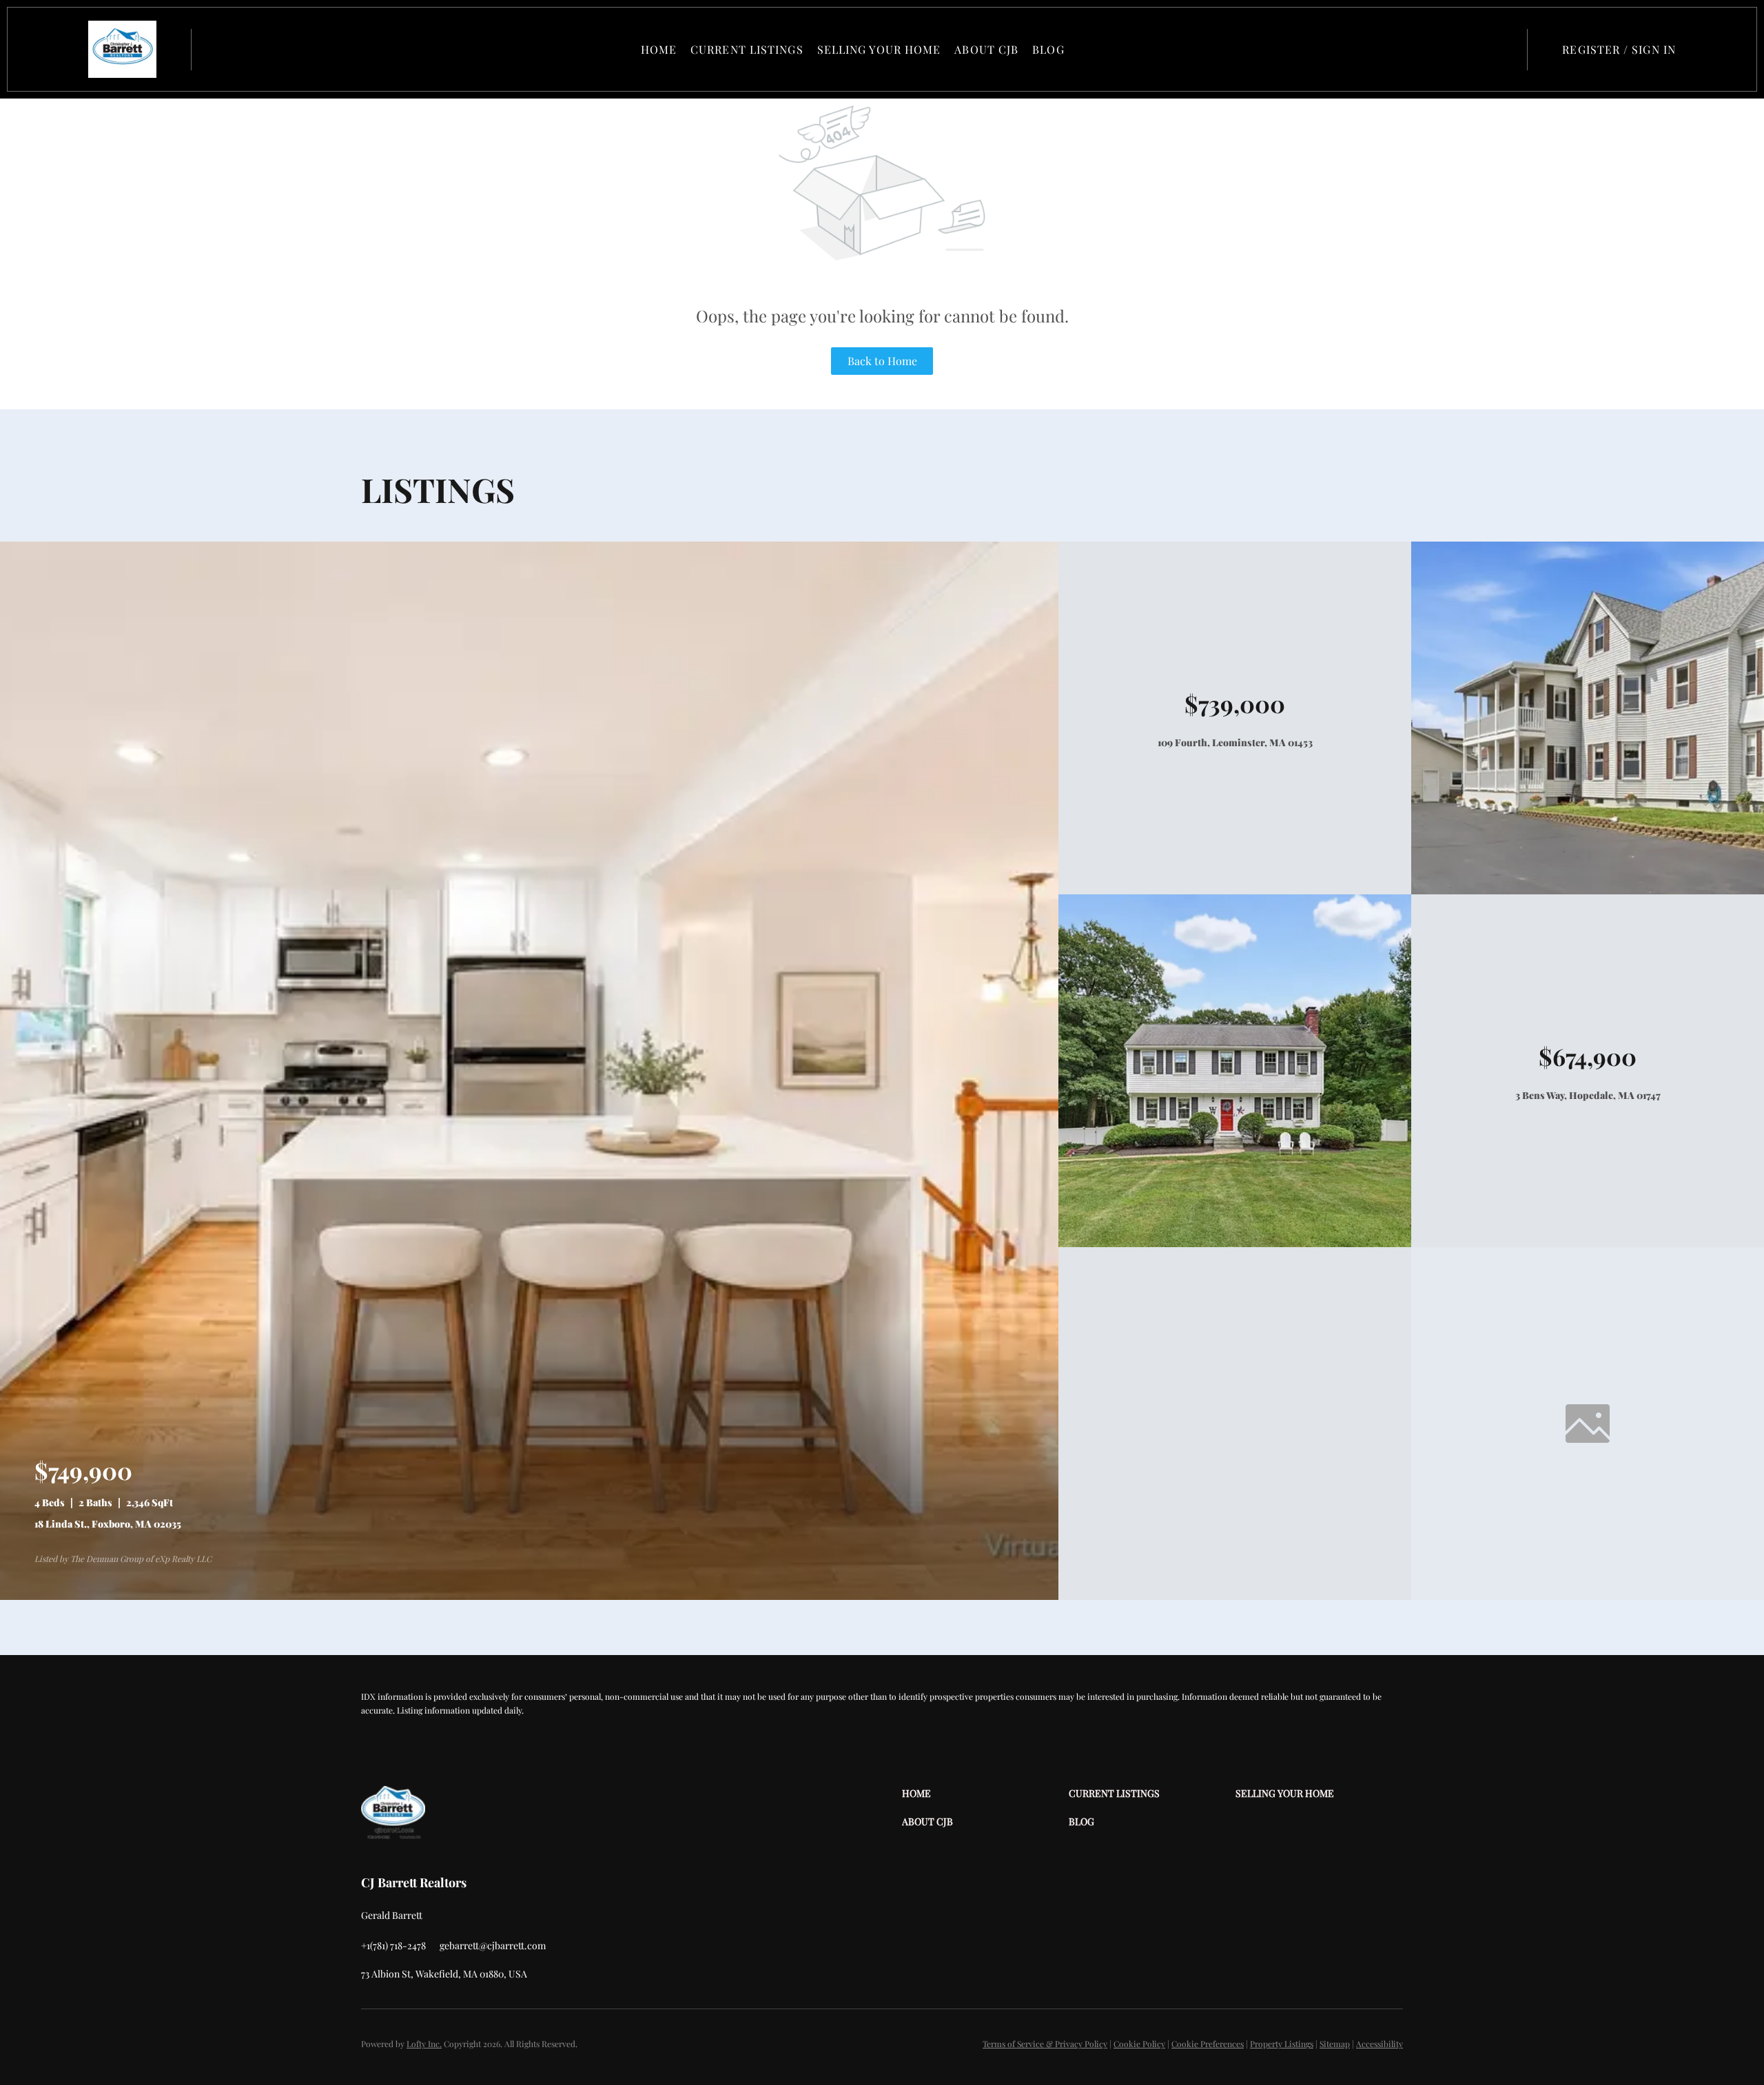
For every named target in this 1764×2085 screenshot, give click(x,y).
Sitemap (1335, 2044)
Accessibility (1380, 2044)
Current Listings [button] (747, 49)
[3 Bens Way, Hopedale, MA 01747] (1235, 1243)
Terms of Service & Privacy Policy (1045, 2044)
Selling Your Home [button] (879, 49)
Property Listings (1282, 2044)
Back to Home (882, 361)
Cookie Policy (1139, 2044)
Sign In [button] (1654, 49)
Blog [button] (1048, 49)
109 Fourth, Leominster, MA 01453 (1235, 742)
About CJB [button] (986, 49)
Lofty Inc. (424, 2044)
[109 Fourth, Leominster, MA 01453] (1588, 891)
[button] (122, 49)
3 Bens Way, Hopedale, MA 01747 (1588, 1095)
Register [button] (1591, 49)
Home (659, 49)
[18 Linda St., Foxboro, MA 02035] (529, 1596)
